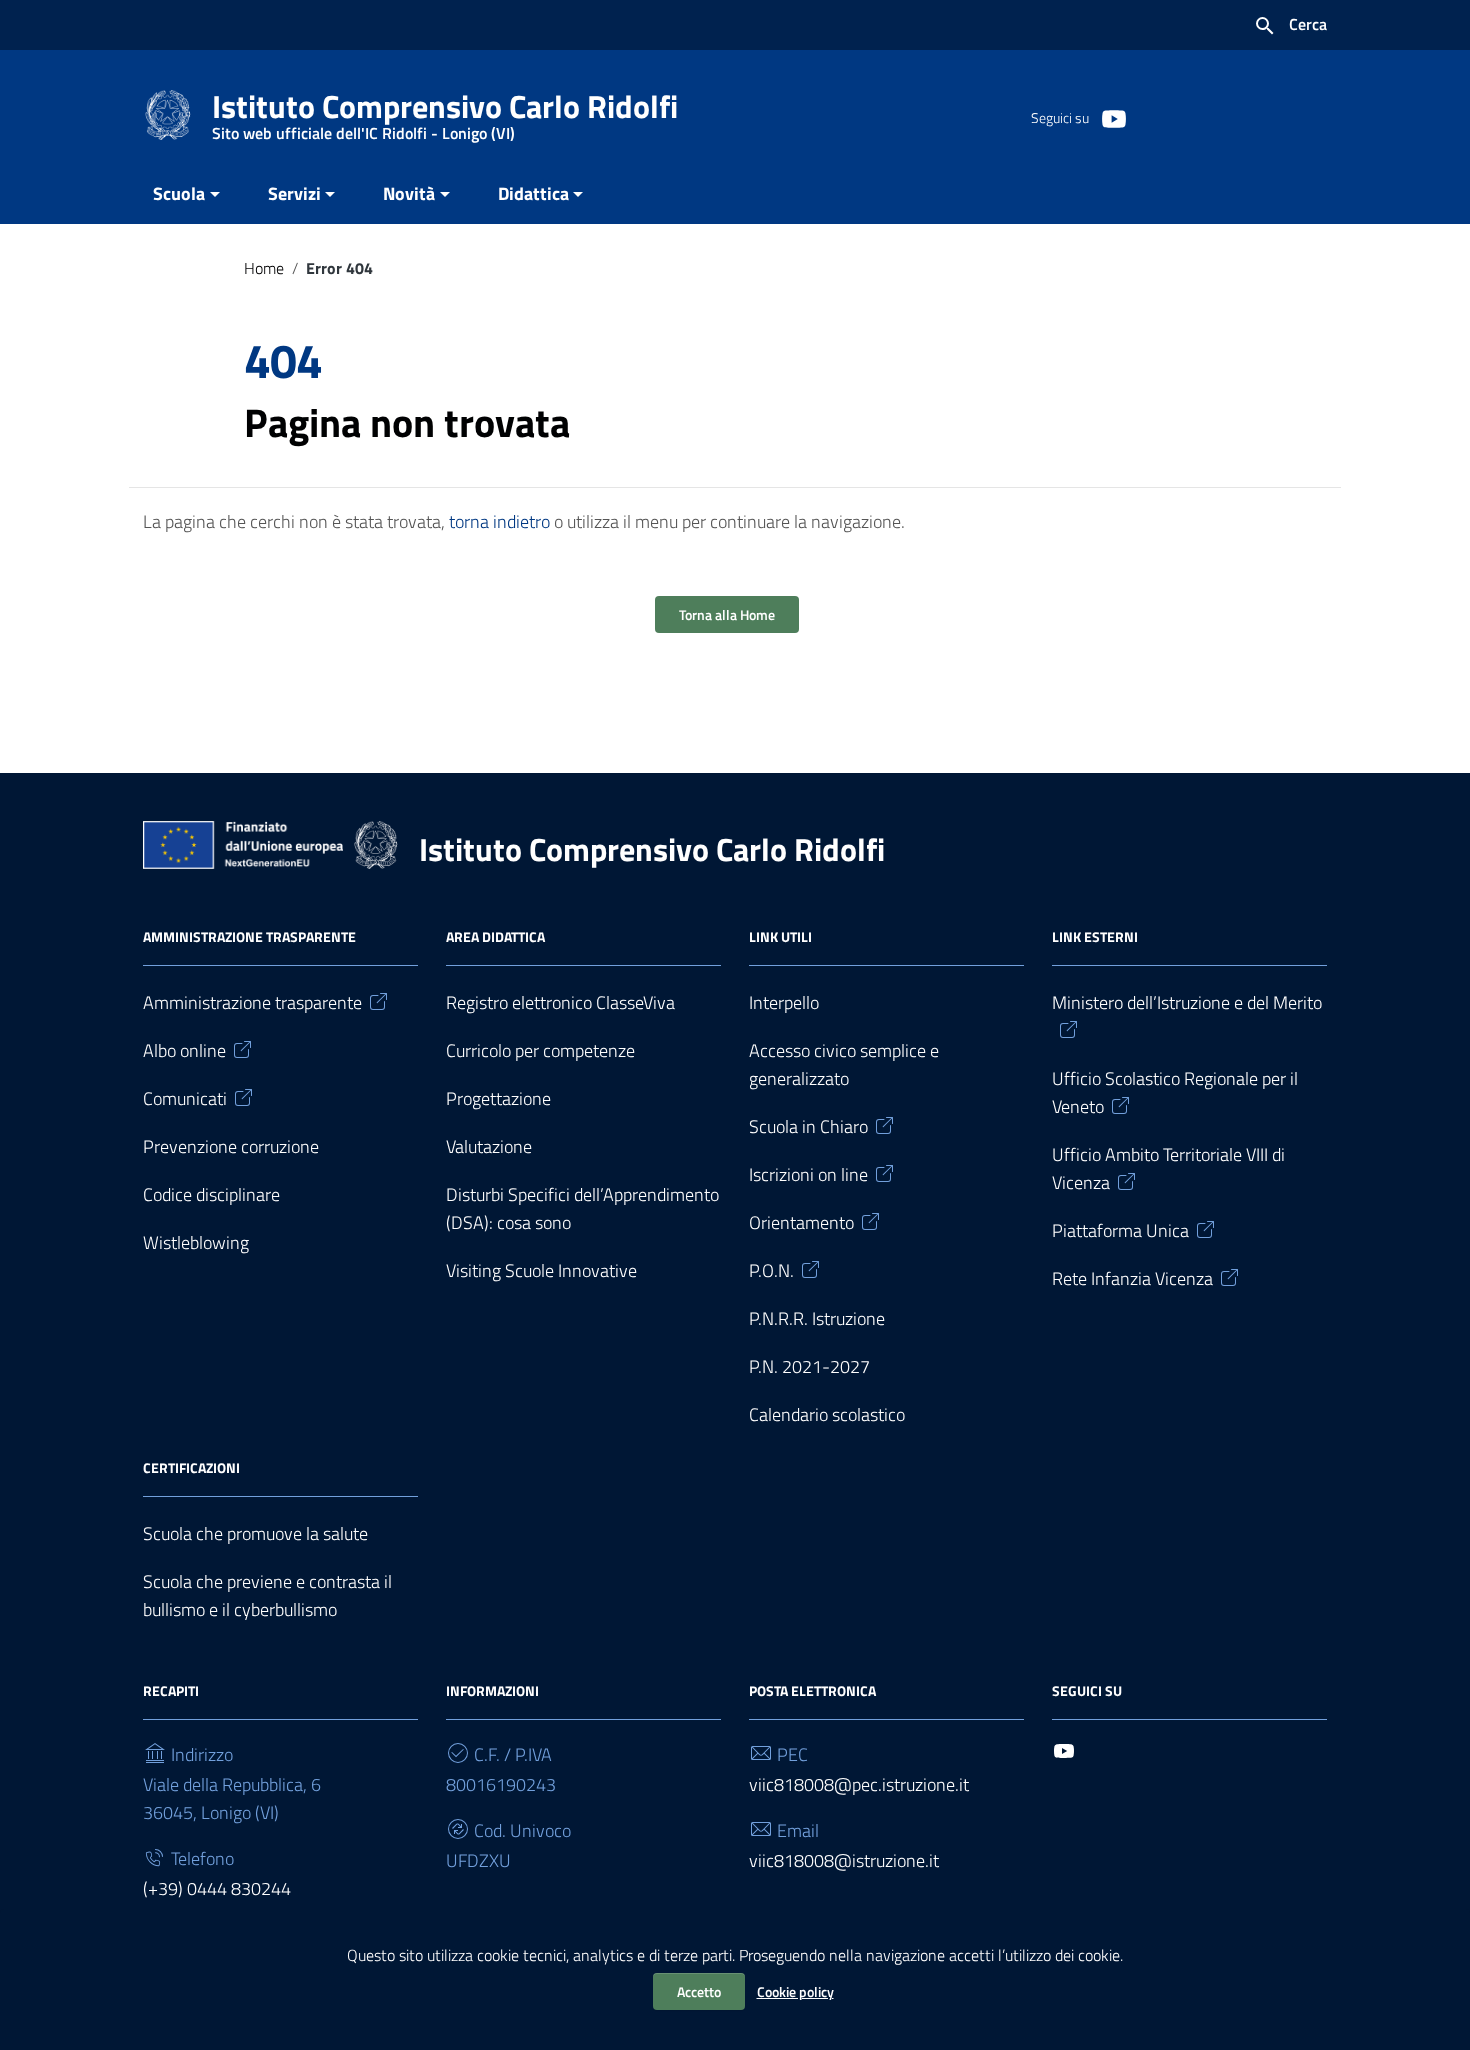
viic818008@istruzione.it (844, 1860)
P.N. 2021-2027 (809, 1366)
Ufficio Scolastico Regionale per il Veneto (1175, 1092)
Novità (409, 193)
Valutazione (489, 1146)
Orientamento (801, 1222)
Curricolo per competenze (540, 1050)
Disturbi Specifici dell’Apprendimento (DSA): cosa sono (582, 1208)
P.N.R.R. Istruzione (817, 1318)
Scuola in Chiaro (808, 1126)
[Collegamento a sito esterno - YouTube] (1113, 117)
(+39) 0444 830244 (217, 1888)
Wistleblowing (196, 1242)
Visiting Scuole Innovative (541, 1270)
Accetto (699, 1991)
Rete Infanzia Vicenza (1132, 1278)
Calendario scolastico (827, 1414)
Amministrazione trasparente (252, 1002)
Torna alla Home (727, 614)
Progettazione (498, 1098)
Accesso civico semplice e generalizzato (844, 1064)
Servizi (294, 193)
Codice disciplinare (211, 1194)
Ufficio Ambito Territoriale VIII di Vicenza (1168, 1168)
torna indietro (499, 521)
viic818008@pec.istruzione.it (859, 1784)
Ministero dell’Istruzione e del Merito (1187, 1002)
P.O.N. (771, 1270)
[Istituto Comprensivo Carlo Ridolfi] (168, 113)
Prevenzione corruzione (231, 1146)
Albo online (184, 1050)
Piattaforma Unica (1120, 1230)
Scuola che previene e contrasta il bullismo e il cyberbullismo (267, 1595)
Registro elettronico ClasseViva (560, 1002)
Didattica (533, 193)
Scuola (179, 193)
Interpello (784, 1002)
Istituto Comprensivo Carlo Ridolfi (445, 110)
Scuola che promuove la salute (255, 1533)
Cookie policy (795, 1991)
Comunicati (185, 1098)
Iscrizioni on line (808, 1174)
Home (264, 268)
